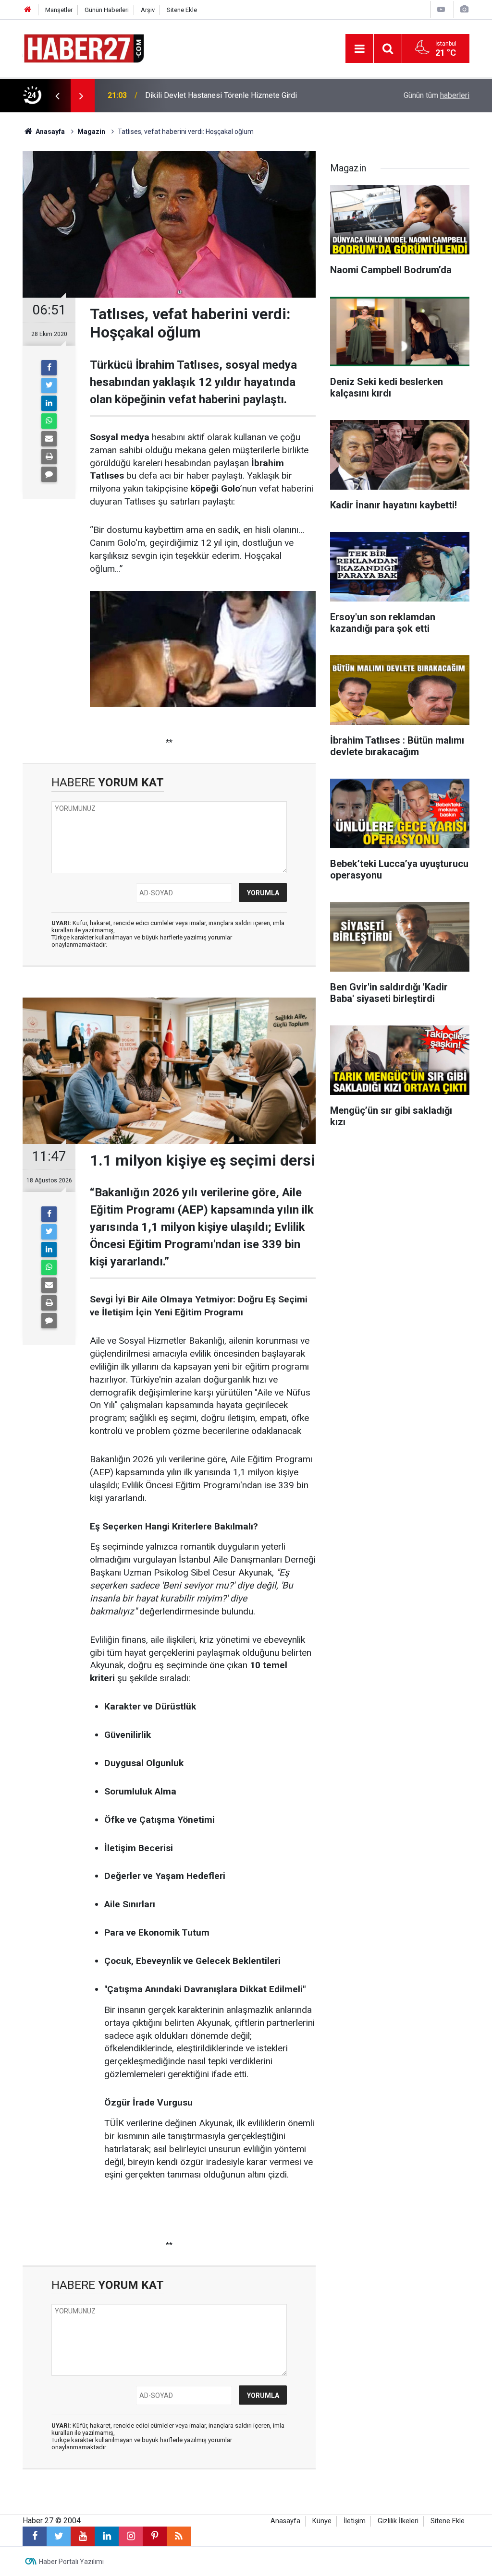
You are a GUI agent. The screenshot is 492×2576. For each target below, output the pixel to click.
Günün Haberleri (107, 10)
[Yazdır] (49, 457)
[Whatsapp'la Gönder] (49, 421)
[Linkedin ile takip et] (107, 2536)
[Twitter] (49, 385)
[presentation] (57, 96)
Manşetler (59, 10)
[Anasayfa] (28, 10)
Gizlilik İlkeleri (398, 2521)
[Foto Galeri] (464, 9)
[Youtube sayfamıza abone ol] (83, 2536)
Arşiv (148, 10)
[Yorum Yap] (49, 474)
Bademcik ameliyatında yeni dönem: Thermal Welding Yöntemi (248, 95)
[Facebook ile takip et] (35, 2536)
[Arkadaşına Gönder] (49, 439)
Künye (322, 2521)
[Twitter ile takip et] (59, 2536)
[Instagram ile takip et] (131, 2536)
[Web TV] (441, 9)
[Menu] (359, 49)
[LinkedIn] (49, 403)
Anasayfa (285, 2521)
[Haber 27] (83, 48)
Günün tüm (437, 95)
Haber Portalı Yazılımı (71, 2562)
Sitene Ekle (182, 10)
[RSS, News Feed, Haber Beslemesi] (179, 2536)
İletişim (355, 2521)
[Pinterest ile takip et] (155, 2536)
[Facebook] (49, 368)
